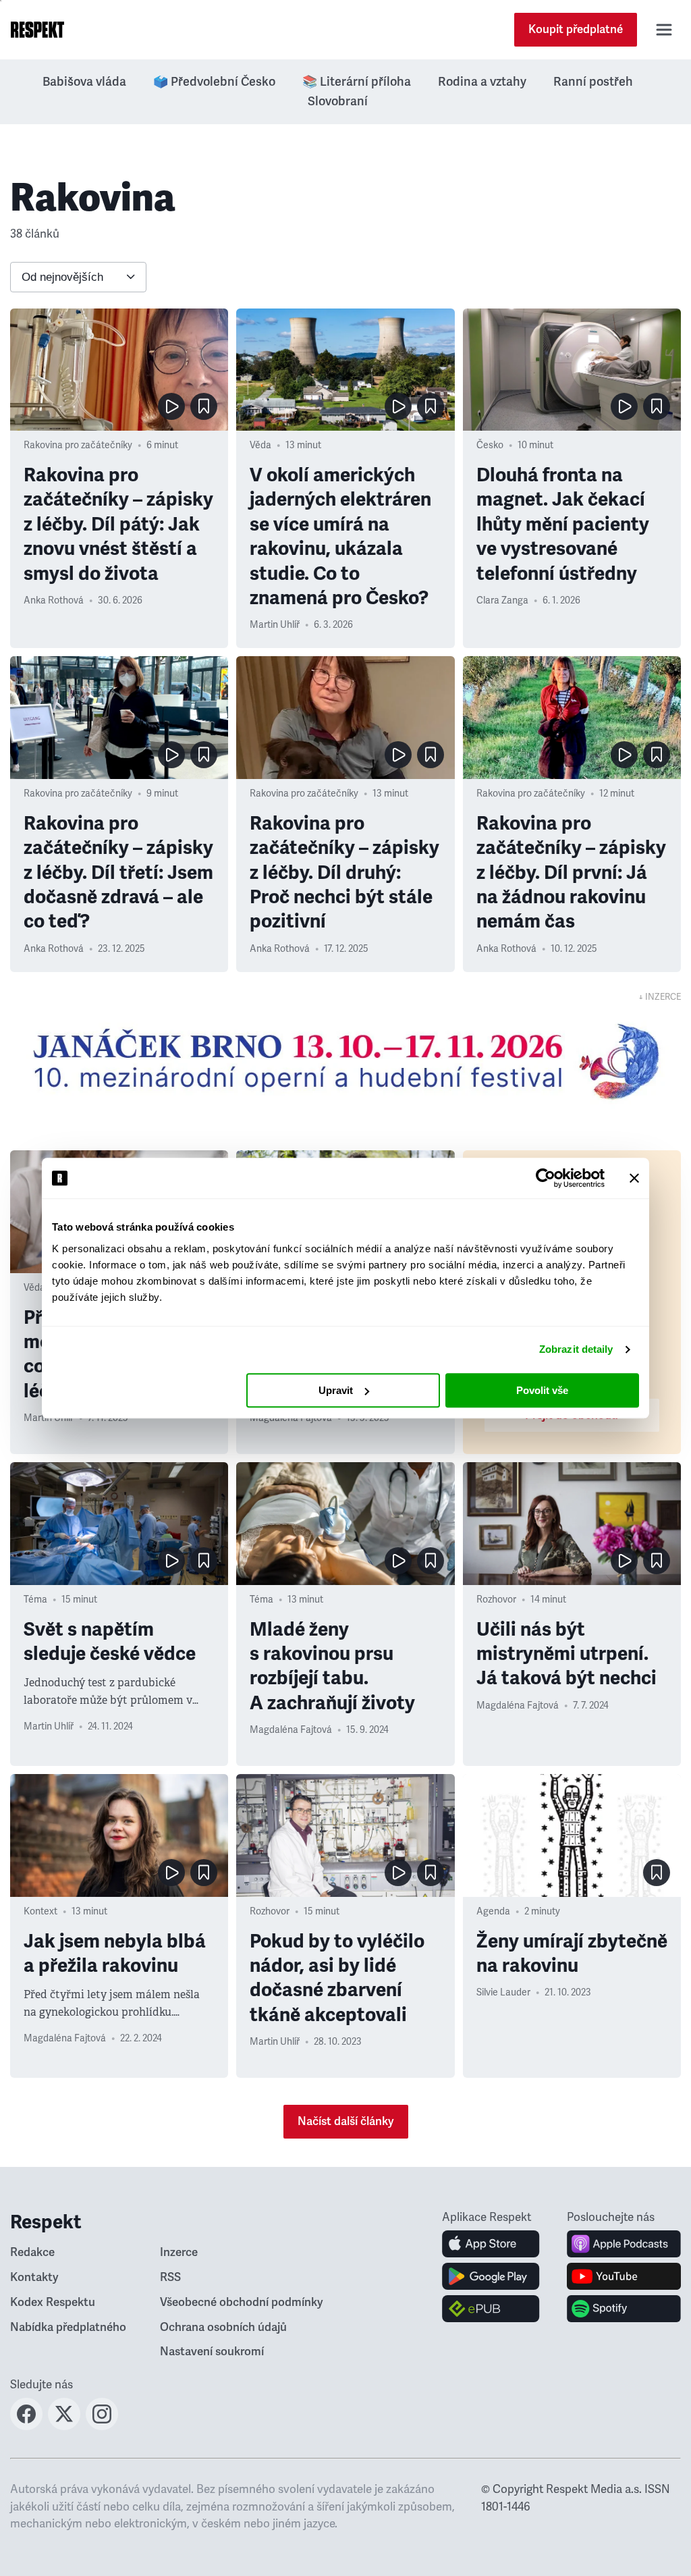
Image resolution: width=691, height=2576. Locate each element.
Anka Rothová (54, 600)
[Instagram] (102, 2426)
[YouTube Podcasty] (624, 2276)
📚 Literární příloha (357, 82)
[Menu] (664, 30)
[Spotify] (624, 2309)
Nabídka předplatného (68, 2327)
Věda (260, 445)
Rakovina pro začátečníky (78, 445)
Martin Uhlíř (275, 625)
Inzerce (179, 2252)
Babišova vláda (84, 82)
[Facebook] (26, 2426)
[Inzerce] (345, 1061)
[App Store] (491, 2244)
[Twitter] (64, 2426)
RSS (170, 2277)
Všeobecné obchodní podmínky (242, 2302)
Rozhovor (496, 1600)
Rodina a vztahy (482, 82)
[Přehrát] (171, 406)
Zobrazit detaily (576, 1349)
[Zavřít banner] (634, 1178)
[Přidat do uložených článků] (204, 406)
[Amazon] (491, 2309)
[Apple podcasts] (624, 2244)
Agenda (493, 1911)
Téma (35, 1600)
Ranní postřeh (593, 82)
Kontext (40, 1911)
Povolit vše (542, 1390)
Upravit (336, 1390)
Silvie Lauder (503, 1992)
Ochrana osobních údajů (223, 2327)
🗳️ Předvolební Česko (214, 82)
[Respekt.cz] (37, 30)
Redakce (32, 2252)
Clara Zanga (502, 600)
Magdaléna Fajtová (291, 1730)
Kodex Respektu (53, 2302)
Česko (490, 445)
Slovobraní (338, 101)
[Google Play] (491, 2276)
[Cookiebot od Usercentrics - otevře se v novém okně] (546, 1178)
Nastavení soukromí (212, 2352)
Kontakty (34, 2277)
